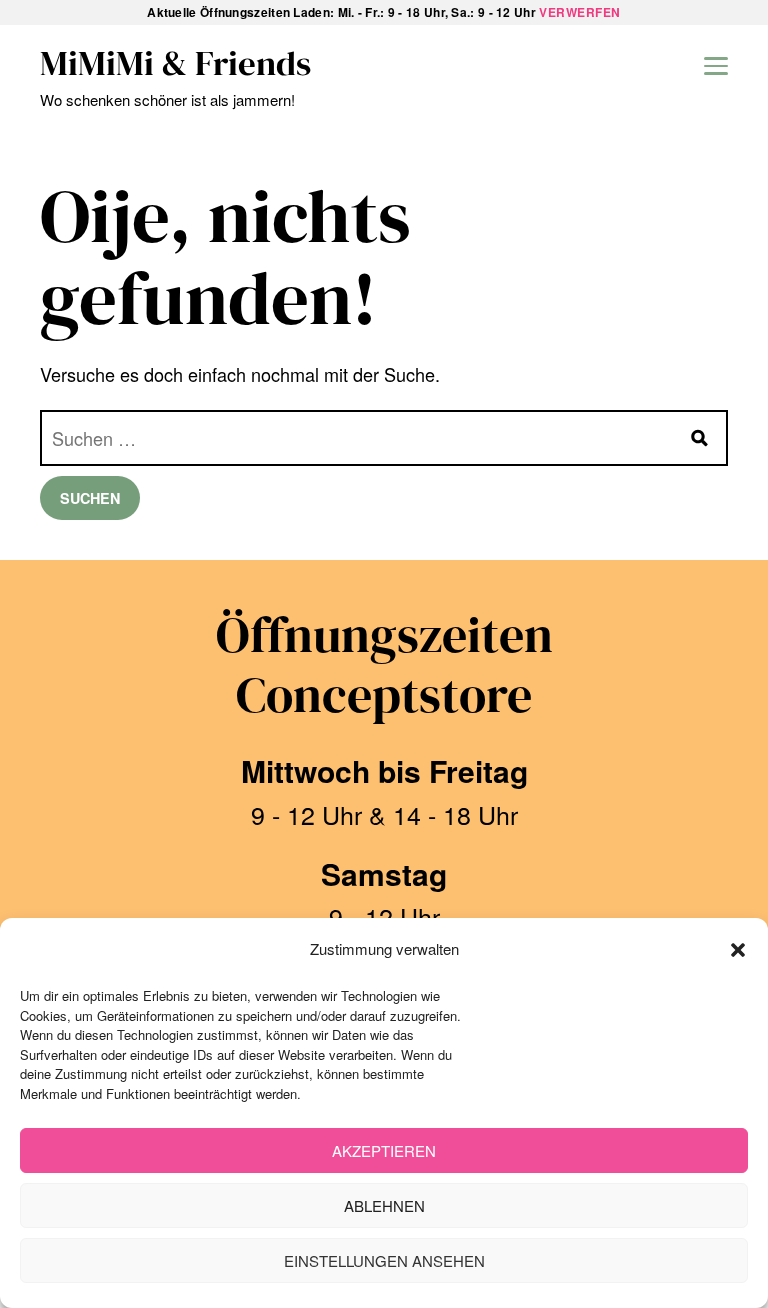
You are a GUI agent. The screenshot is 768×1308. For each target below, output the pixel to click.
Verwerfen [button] (580, 12)
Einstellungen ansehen (384, 1260)
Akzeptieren (384, 1150)
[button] (738, 950)
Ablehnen (384, 1205)
